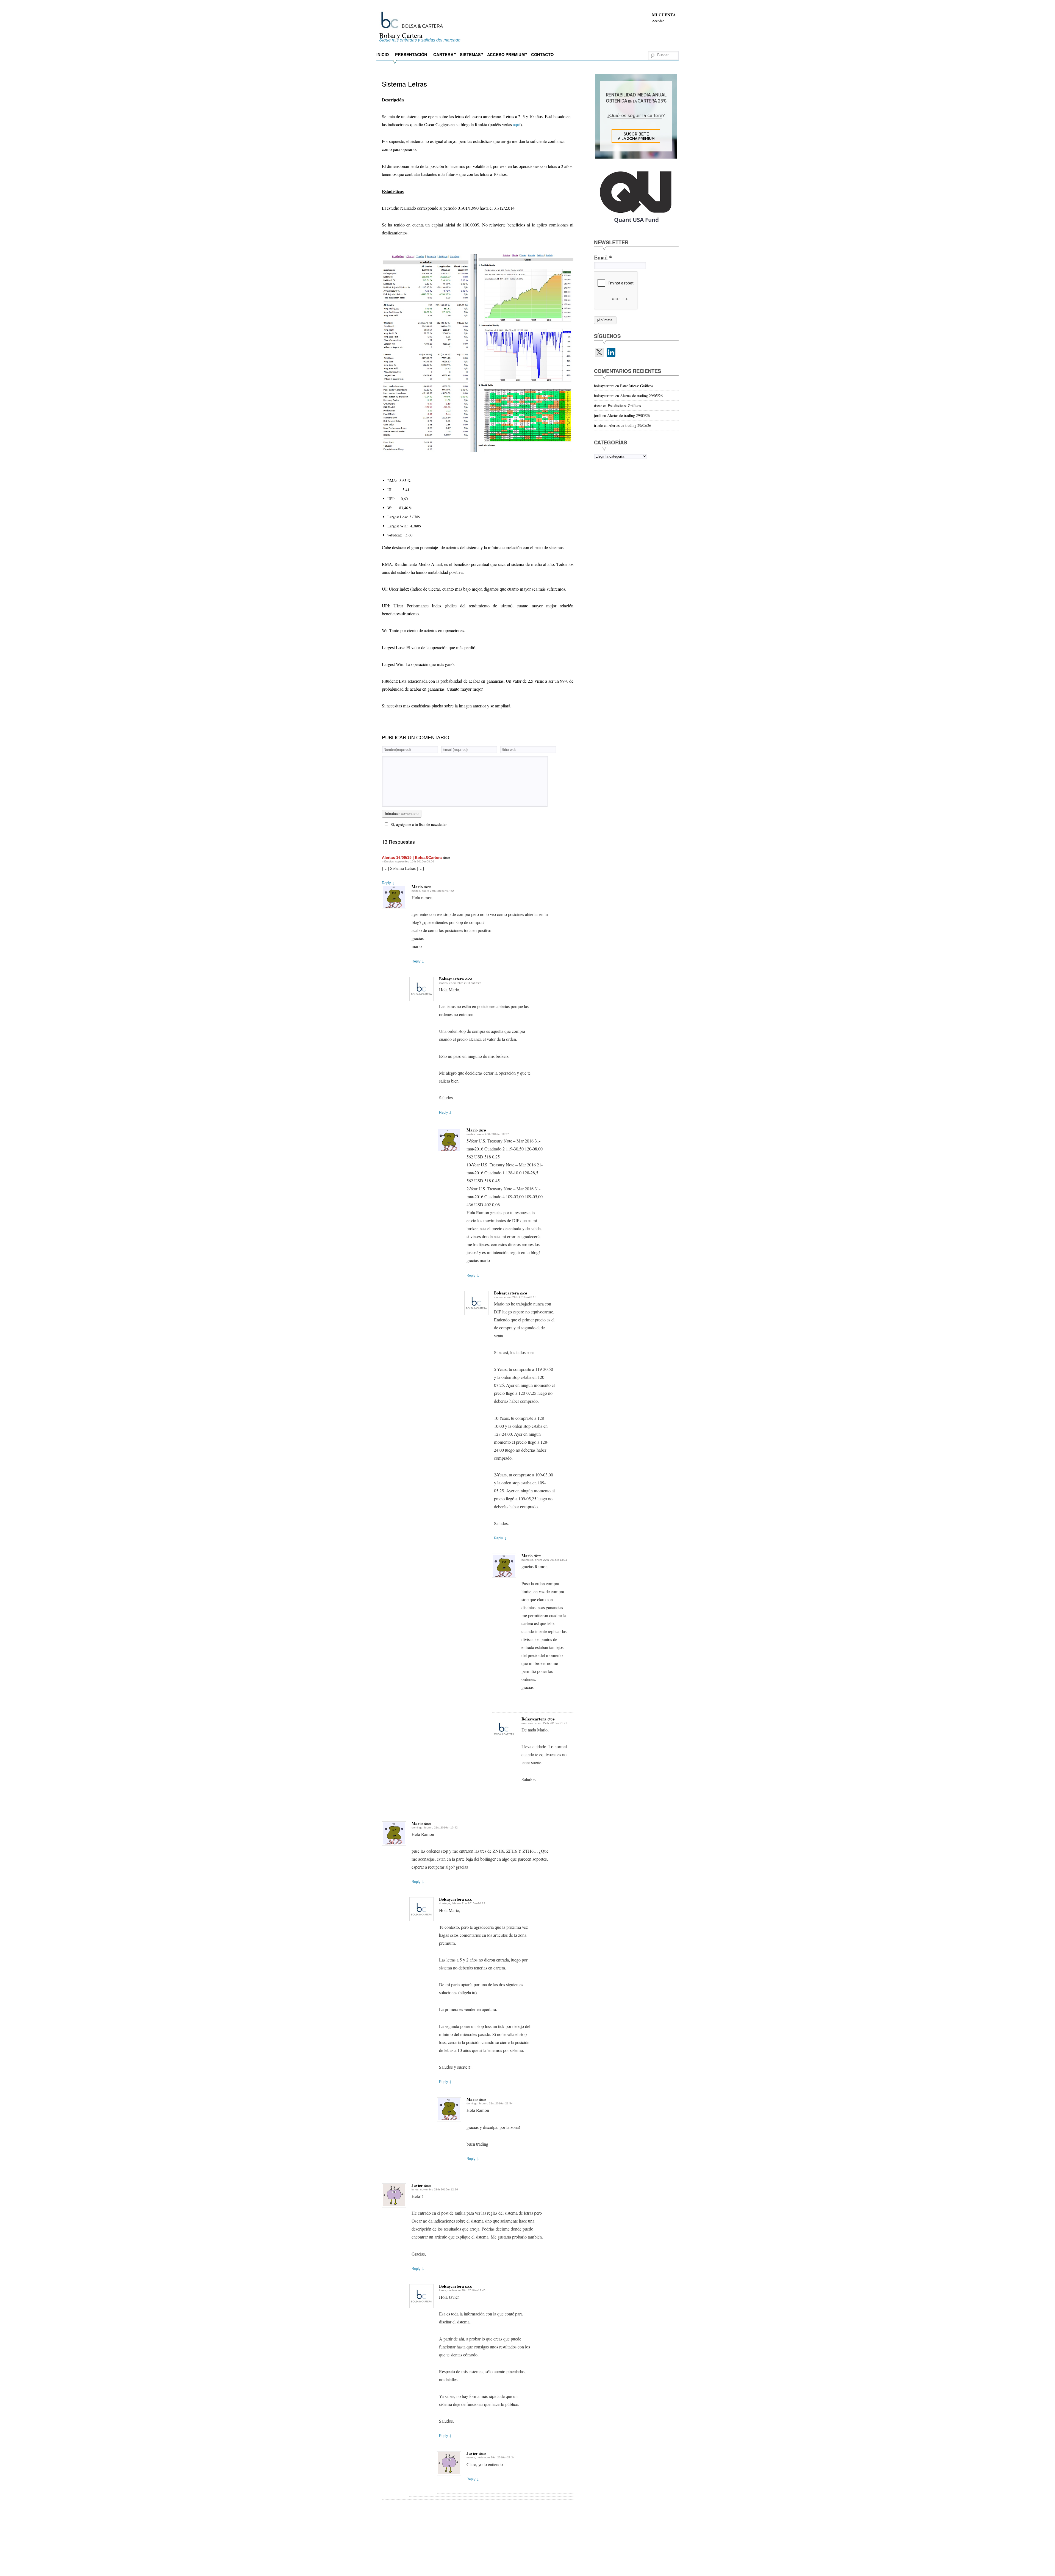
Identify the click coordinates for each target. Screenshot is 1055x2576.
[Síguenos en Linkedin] (611, 352)
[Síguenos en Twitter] (599, 352)
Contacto (542, 54)
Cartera (443, 54)
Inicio (383, 54)
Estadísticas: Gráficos (637, 386)
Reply (388, 883)
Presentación (411, 54)
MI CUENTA (664, 15)
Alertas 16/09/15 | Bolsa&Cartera (412, 857)
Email (603, 257)
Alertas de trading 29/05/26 (641, 396)
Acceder (658, 21)
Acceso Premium (506, 54)
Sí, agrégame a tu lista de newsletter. (419, 824)
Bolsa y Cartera (401, 35)
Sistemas (470, 54)
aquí (517, 124)
